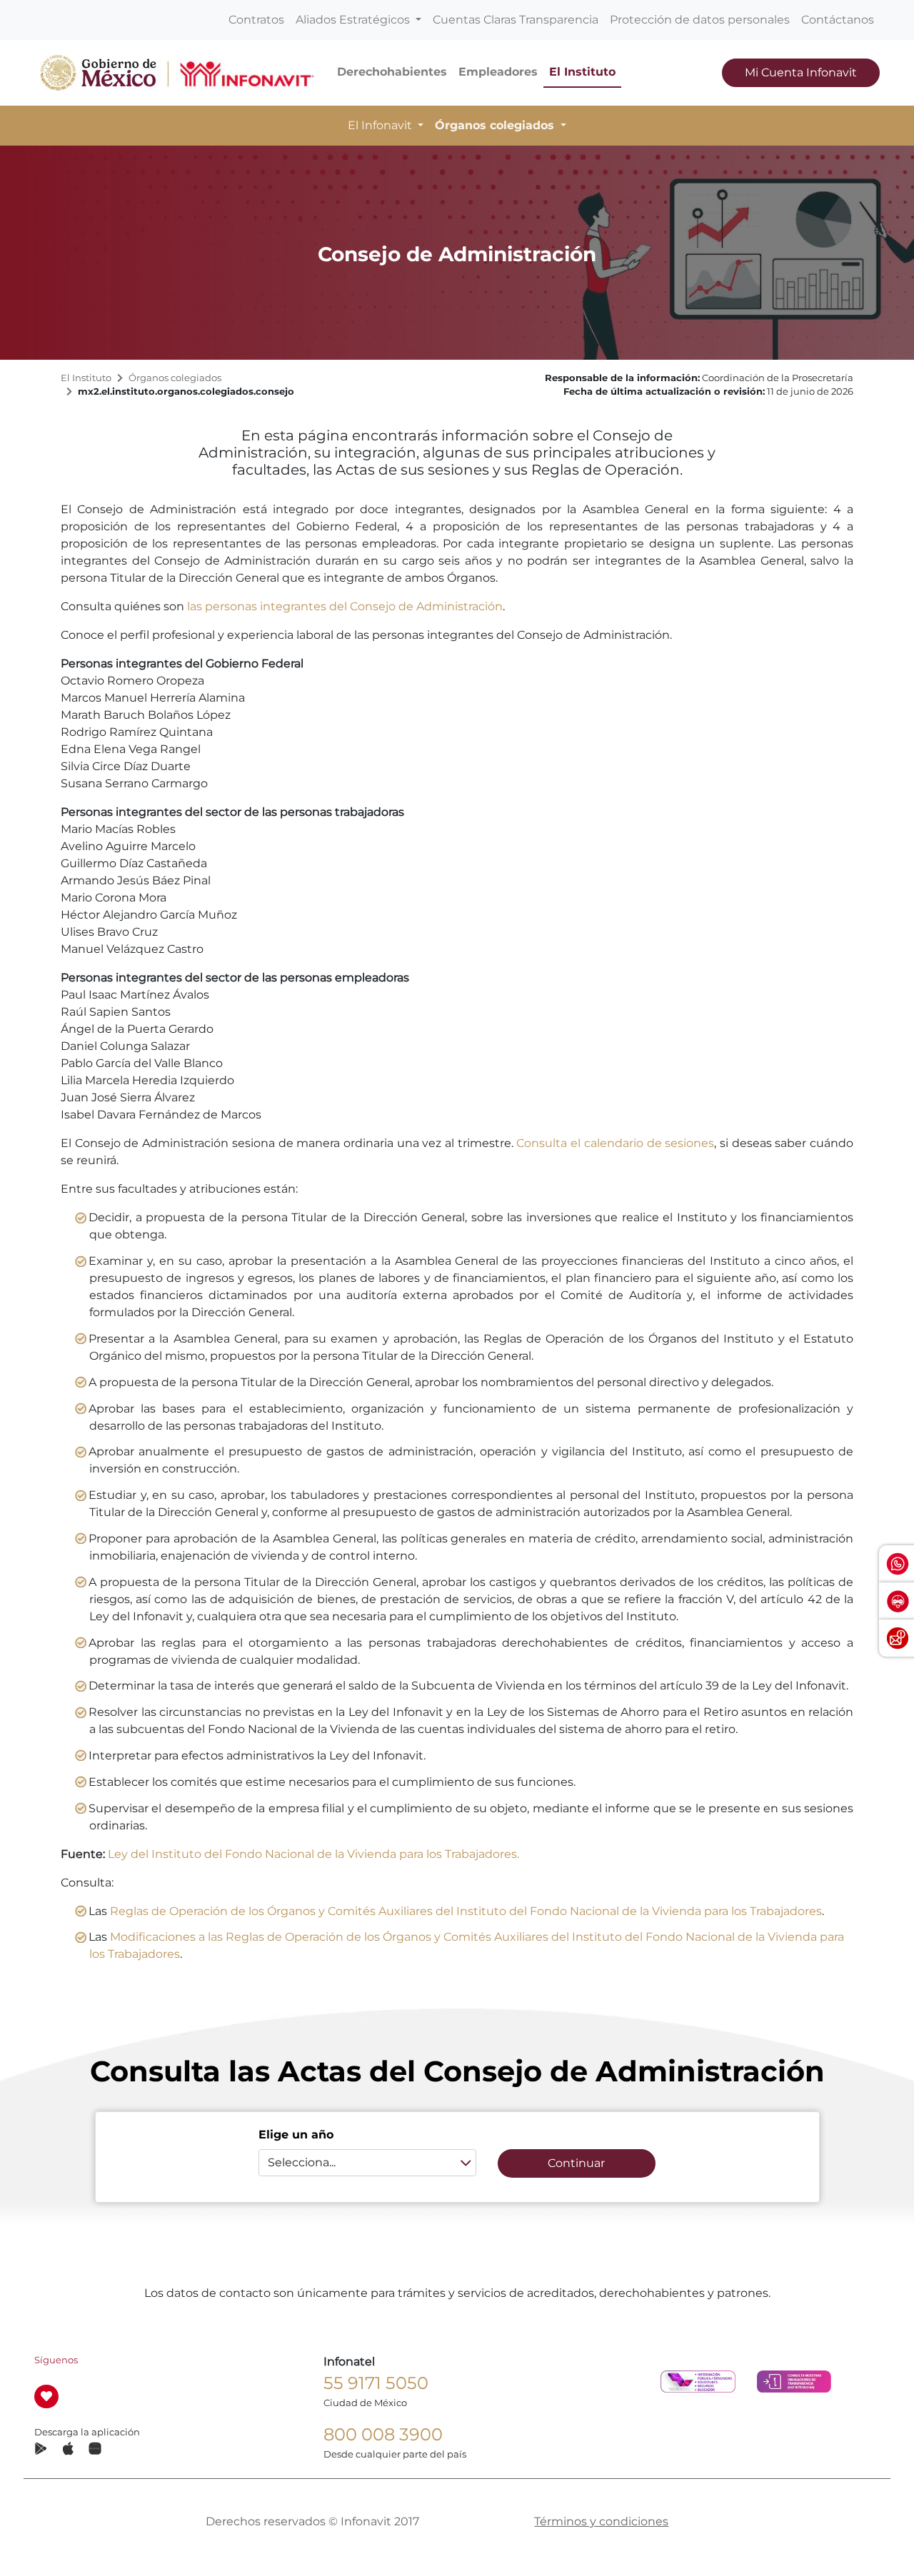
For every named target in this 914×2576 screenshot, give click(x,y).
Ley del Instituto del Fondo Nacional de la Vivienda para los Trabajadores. (313, 1854)
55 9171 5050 (376, 2383)
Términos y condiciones (601, 2521)
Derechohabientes (392, 72)
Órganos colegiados (175, 378)
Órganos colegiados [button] (496, 125)
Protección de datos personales (700, 20)
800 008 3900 (383, 2434)
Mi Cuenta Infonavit (801, 72)
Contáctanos (838, 20)
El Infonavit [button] (381, 125)
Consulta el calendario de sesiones (615, 1143)
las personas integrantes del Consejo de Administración (345, 606)
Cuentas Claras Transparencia (516, 20)
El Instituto (582, 72)
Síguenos (56, 2360)
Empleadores (498, 72)
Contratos (256, 20)
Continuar (576, 2163)
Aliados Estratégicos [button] (354, 20)
